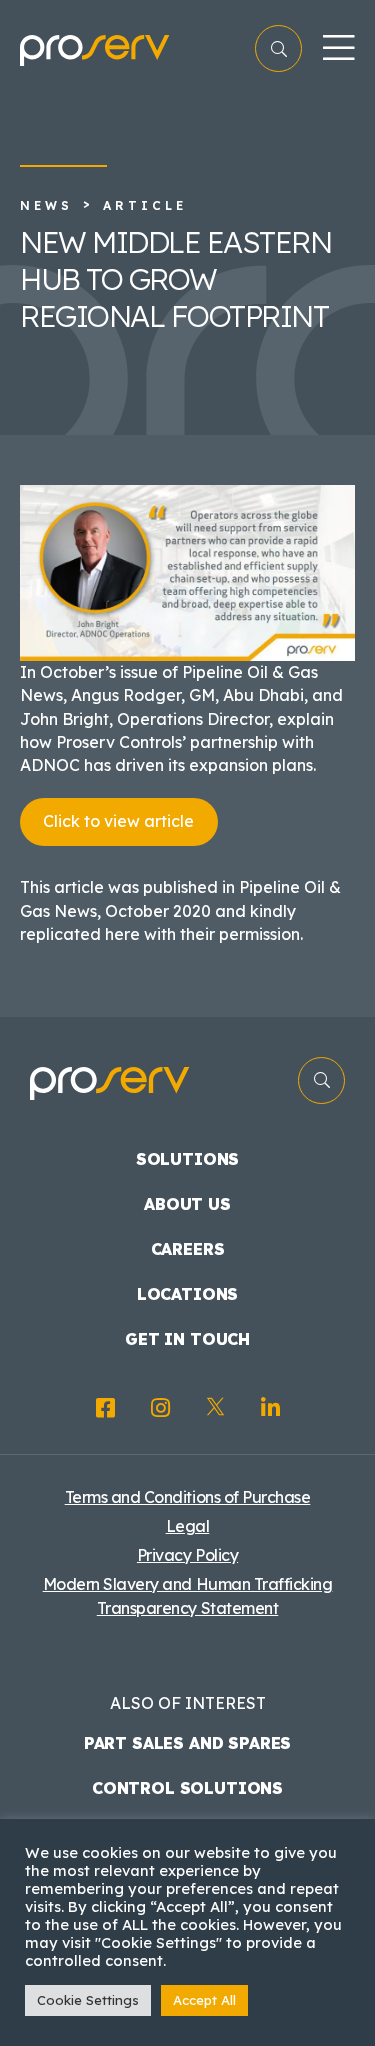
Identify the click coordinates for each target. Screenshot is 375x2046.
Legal (188, 1526)
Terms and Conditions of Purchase (188, 1497)
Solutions (188, 1159)
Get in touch (187, 1339)
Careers (188, 1249)
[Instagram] (160, 1408)
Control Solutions (187, 1788)
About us (187, 1204)
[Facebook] (105, 1408)
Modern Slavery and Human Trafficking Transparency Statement (188, 1596)
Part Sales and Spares (188, 1743)
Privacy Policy (187, 1555)
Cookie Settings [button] (88, 2000)
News (46, 205)
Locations (188, 1294)
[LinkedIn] (270, 1408)
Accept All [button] (204, 2000)
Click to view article (118, 821)
